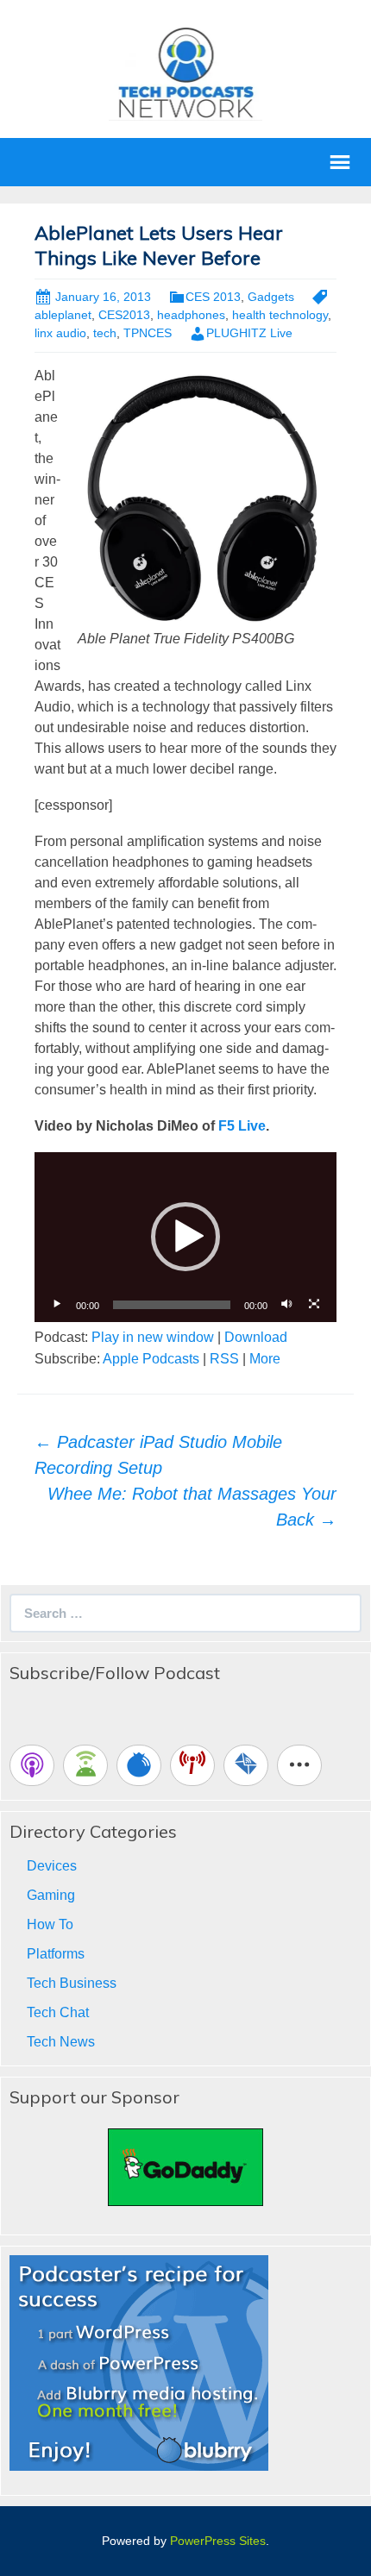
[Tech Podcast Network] (186, 72)
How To (50, 1924)
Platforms (56, 1954)
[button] (185, 1237)
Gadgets (271, 297)
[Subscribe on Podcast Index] (192, 1765)
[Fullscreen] (314, 1305)
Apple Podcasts (151, 1359)
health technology (280, 315)
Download (256, 1337)
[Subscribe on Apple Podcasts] (32, 1765)
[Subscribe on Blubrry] (139, 1765)
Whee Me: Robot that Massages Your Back (192, 1507)
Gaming (51, 1895)
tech (105, 333)
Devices (52, 1866)
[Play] (57, 1305)
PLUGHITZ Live (249, 333)
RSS (224, 1359)
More (265, 1359)
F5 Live (242, 1126)
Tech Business (72, 1983)
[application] (185, 1237)
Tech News (61, 2042)
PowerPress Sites (218, 2541)
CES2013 (124, 315)
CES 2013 (213, 297)
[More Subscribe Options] (299, 1765)
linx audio (60, 333)
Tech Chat (58, 2012)
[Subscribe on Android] (85, 1765)
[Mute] (286, 1305)
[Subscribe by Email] (246, 1765)
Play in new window (153, 1337)
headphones (191, 315)
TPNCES (148, 333)
